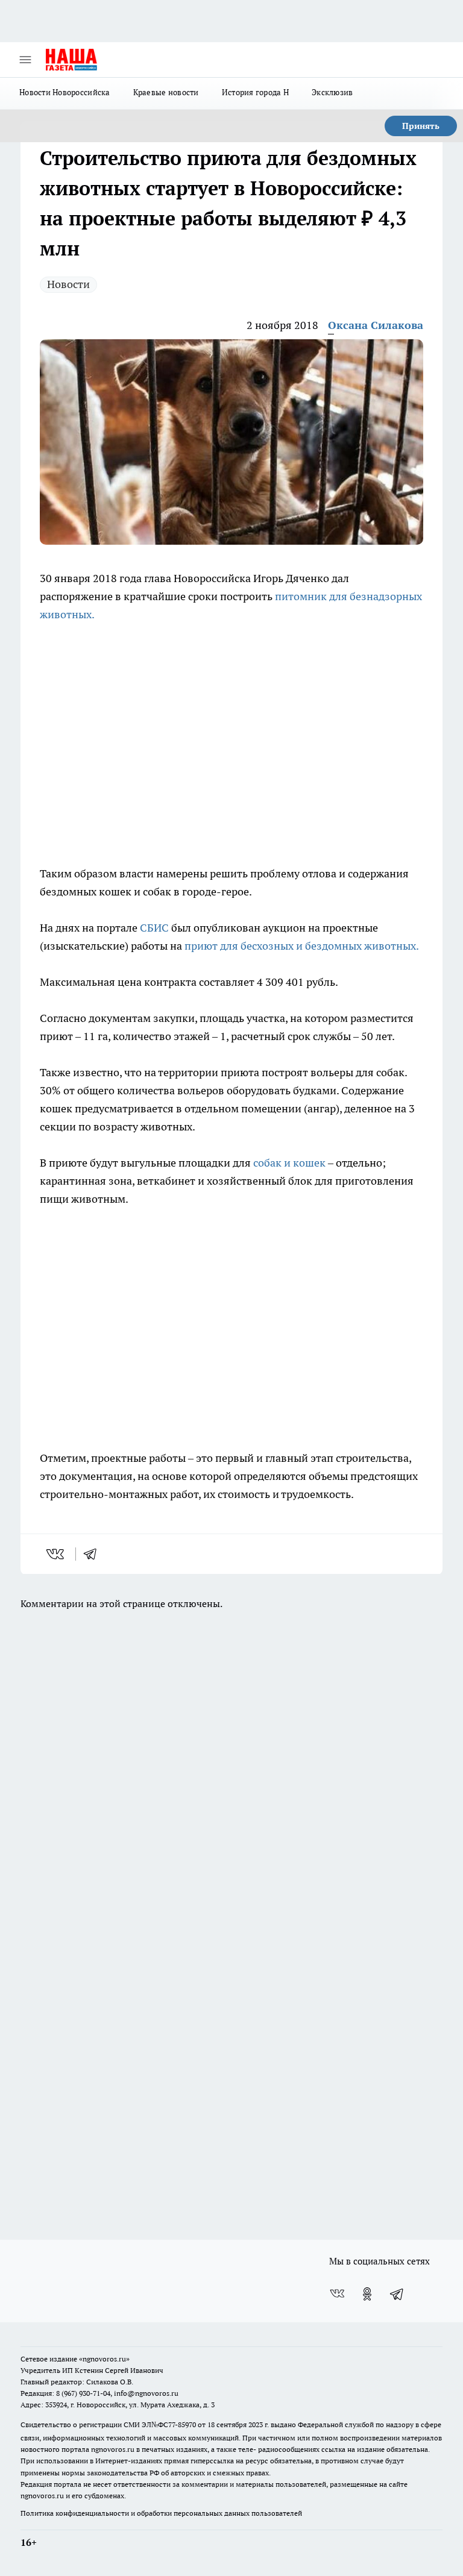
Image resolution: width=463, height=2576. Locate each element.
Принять (421, 126)
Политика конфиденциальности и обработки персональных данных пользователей (161, 2513)
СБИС (154, 928)
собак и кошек (291, 1163)
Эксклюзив (332, 92)
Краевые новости (166, 92)
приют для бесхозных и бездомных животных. (302, 946)
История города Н (255, 92)
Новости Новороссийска (65, 92)
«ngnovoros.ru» (104, 2359)
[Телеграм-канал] (397, 2294)
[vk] (56, 1554)
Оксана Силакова (376, 325)
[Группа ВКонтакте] (337, 2294)
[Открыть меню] (25, 60)
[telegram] (94, 1554)
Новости (68, 284)
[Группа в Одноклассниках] (367, 2294)
